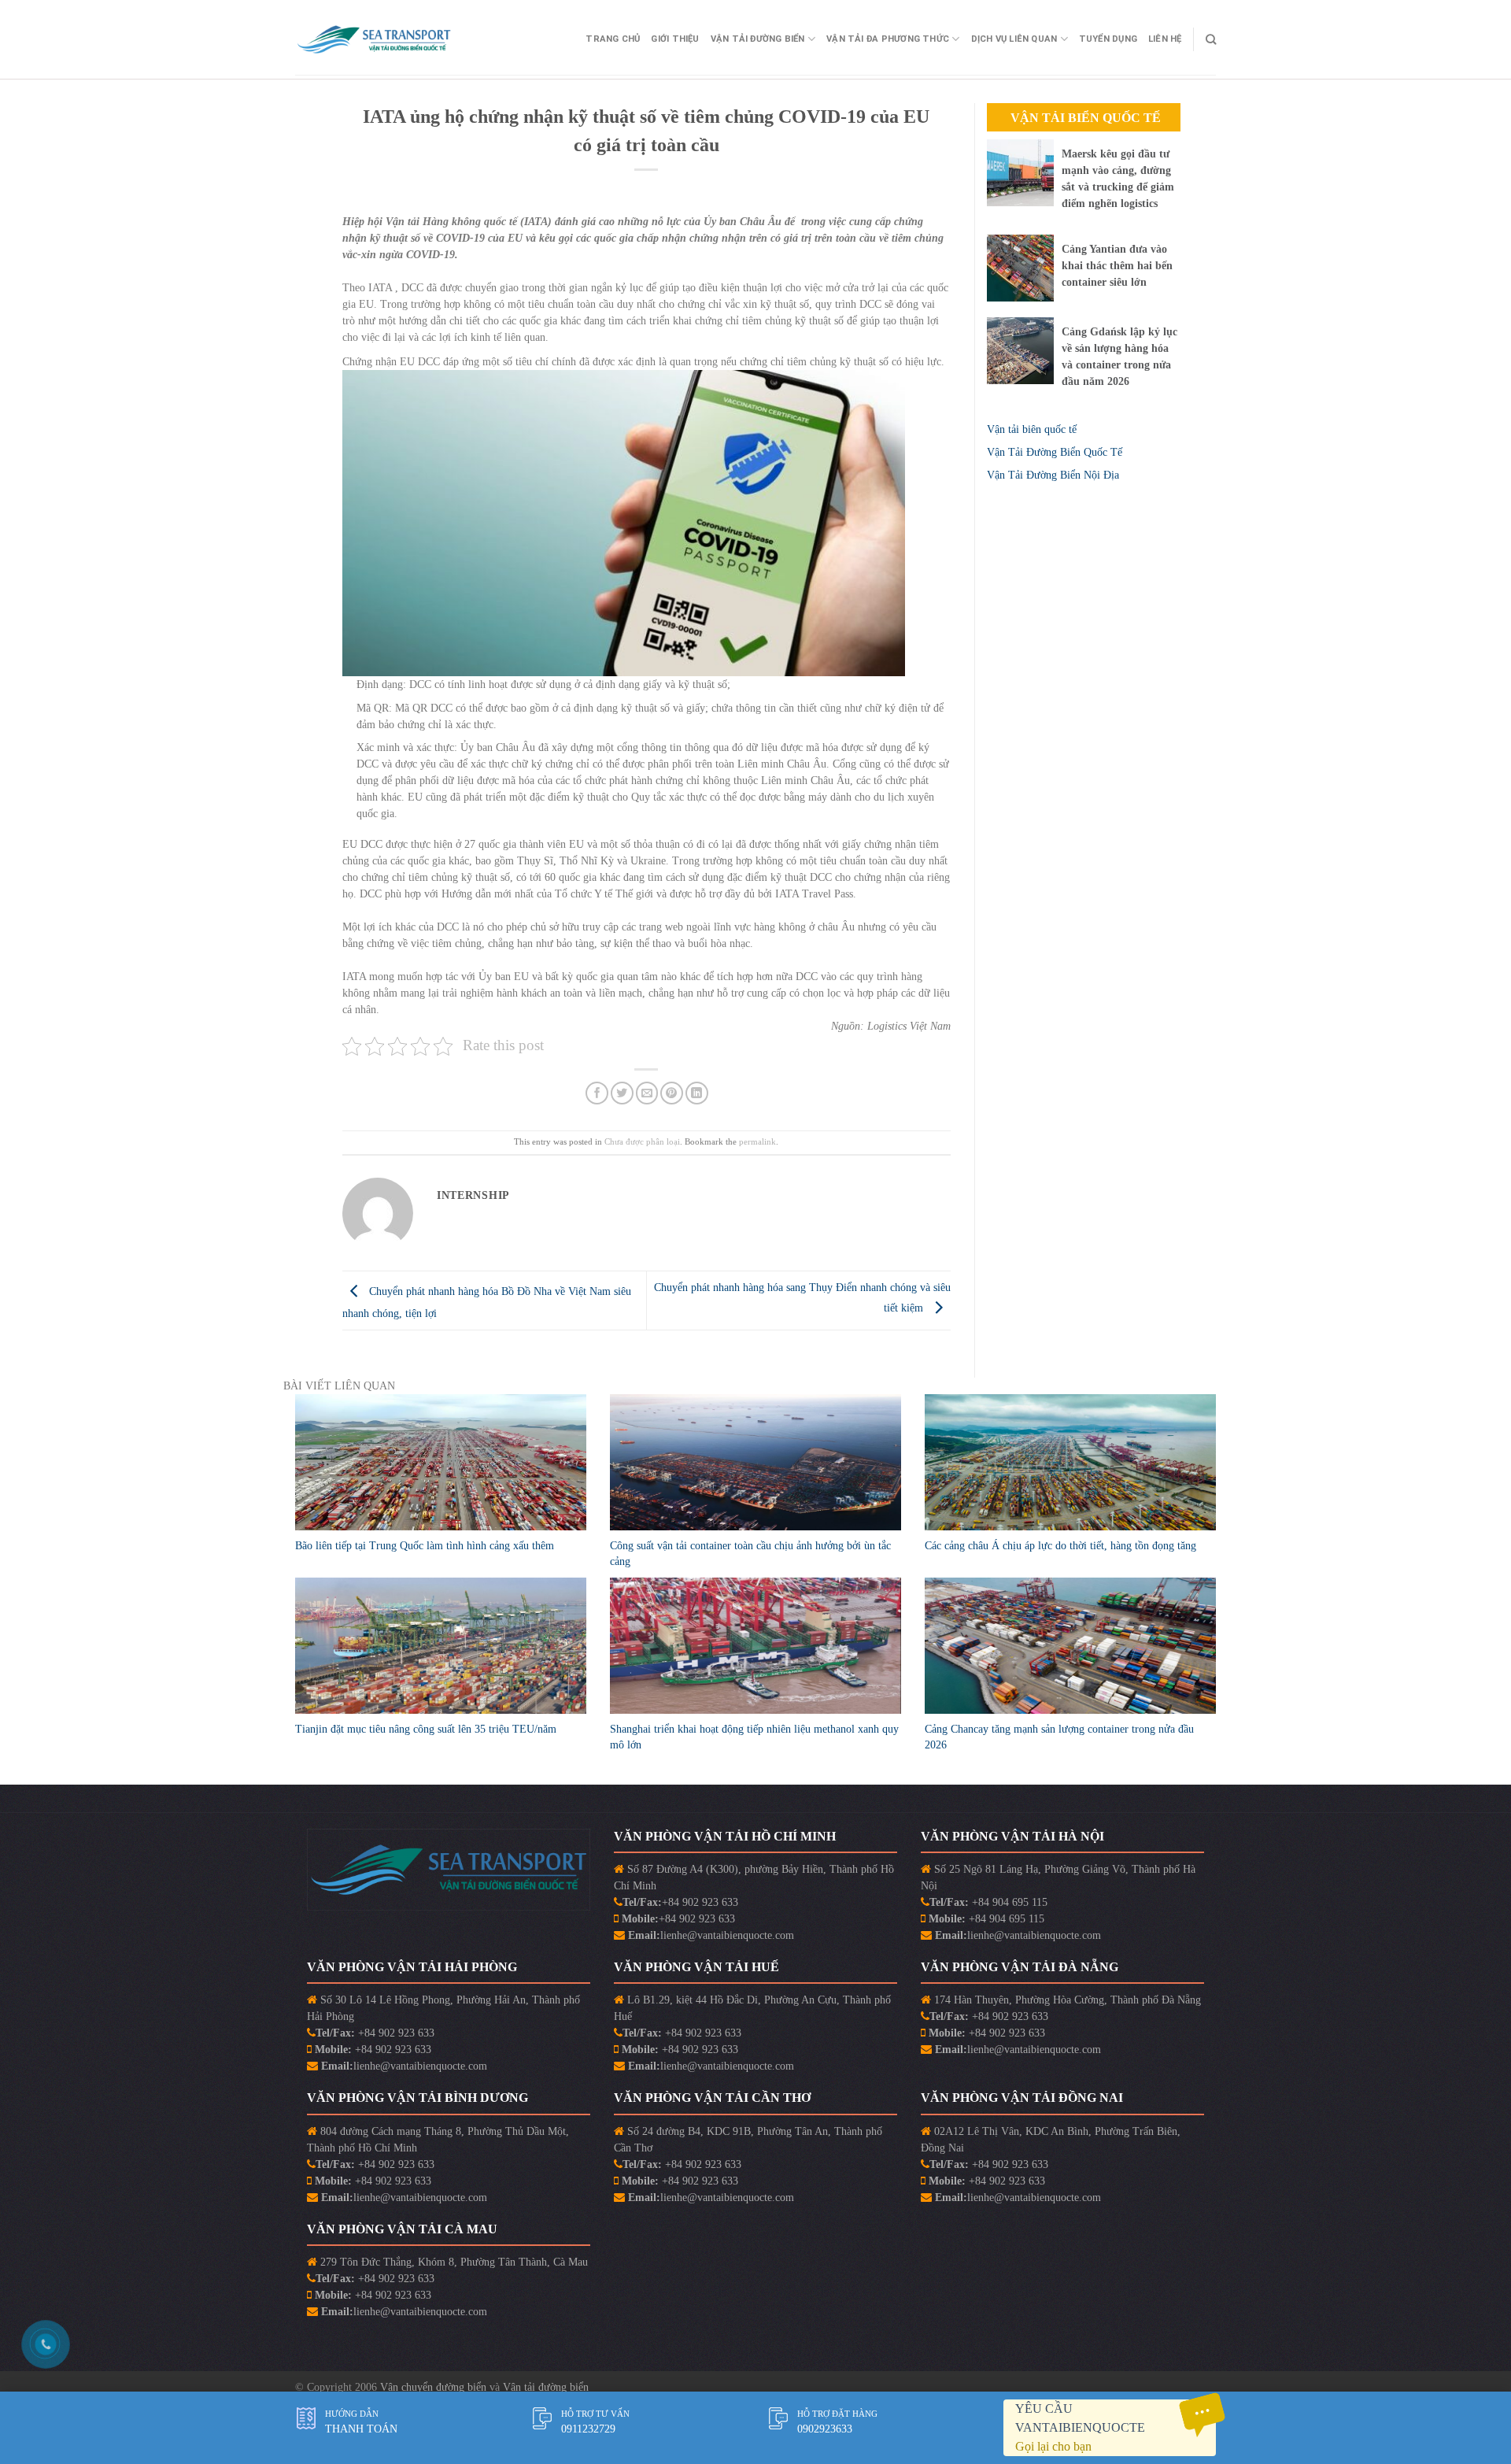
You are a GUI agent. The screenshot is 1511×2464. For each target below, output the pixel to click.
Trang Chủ (613, 39)
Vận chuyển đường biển (435, 2387)
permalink (757, 1141)
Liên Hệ (1165, 39)
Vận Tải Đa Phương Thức (888, 39)
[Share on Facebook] (597, 1093)
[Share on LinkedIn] (697, 1093)
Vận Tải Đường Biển (758, 39)
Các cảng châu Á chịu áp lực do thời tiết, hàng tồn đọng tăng (1060, 1546)
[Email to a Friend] (647, 1093)
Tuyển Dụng (1108, 39)
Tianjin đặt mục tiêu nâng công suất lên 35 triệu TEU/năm (426, 1729)
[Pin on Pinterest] (672, 1093)
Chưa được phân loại (642, 1141)
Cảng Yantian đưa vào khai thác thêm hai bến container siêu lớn (1117, 266)
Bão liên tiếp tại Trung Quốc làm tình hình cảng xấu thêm (425, 1546)
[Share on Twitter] (622, 1093)
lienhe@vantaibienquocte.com (727, 1935)
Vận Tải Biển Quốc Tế (1086, 118)
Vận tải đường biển (546, 2387)
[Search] (1211, 39)
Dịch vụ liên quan (1014, 39)
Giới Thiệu (675, 39)
